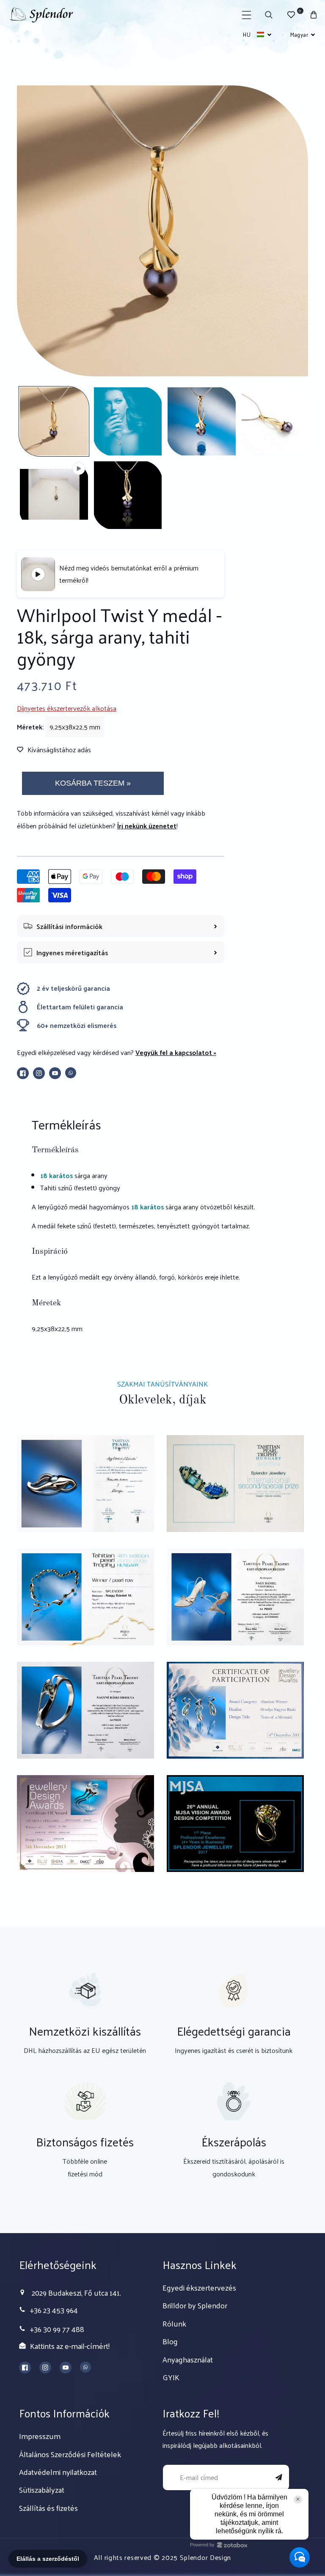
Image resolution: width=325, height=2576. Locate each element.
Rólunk (174, 2323)
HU (247, 34)
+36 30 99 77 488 (57, 2329)
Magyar (299, 34)
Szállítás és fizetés (48, 2508)
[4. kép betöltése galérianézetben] (276, 421)
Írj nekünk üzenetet (147, 826)
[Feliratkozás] (279, 2477)
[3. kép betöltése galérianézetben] (202, 421)
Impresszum (40, 2436)
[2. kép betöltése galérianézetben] (128, 421)
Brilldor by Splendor (195, 2305)
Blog (170, 2341)
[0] (291, 15)
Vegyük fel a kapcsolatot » (176, 1052)
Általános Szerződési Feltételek (70, 2454)
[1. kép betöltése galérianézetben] (54, 421)
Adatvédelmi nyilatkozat (58, 2472)
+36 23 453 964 (54, 2310)
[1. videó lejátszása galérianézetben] (54, 495)
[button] (247, 15)
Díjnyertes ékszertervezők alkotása (67, 708)
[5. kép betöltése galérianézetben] (128, 495)
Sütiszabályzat (42, 2490)
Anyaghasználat (188, 2359)
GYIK (171, 2377)
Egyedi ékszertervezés (199, 2287)
